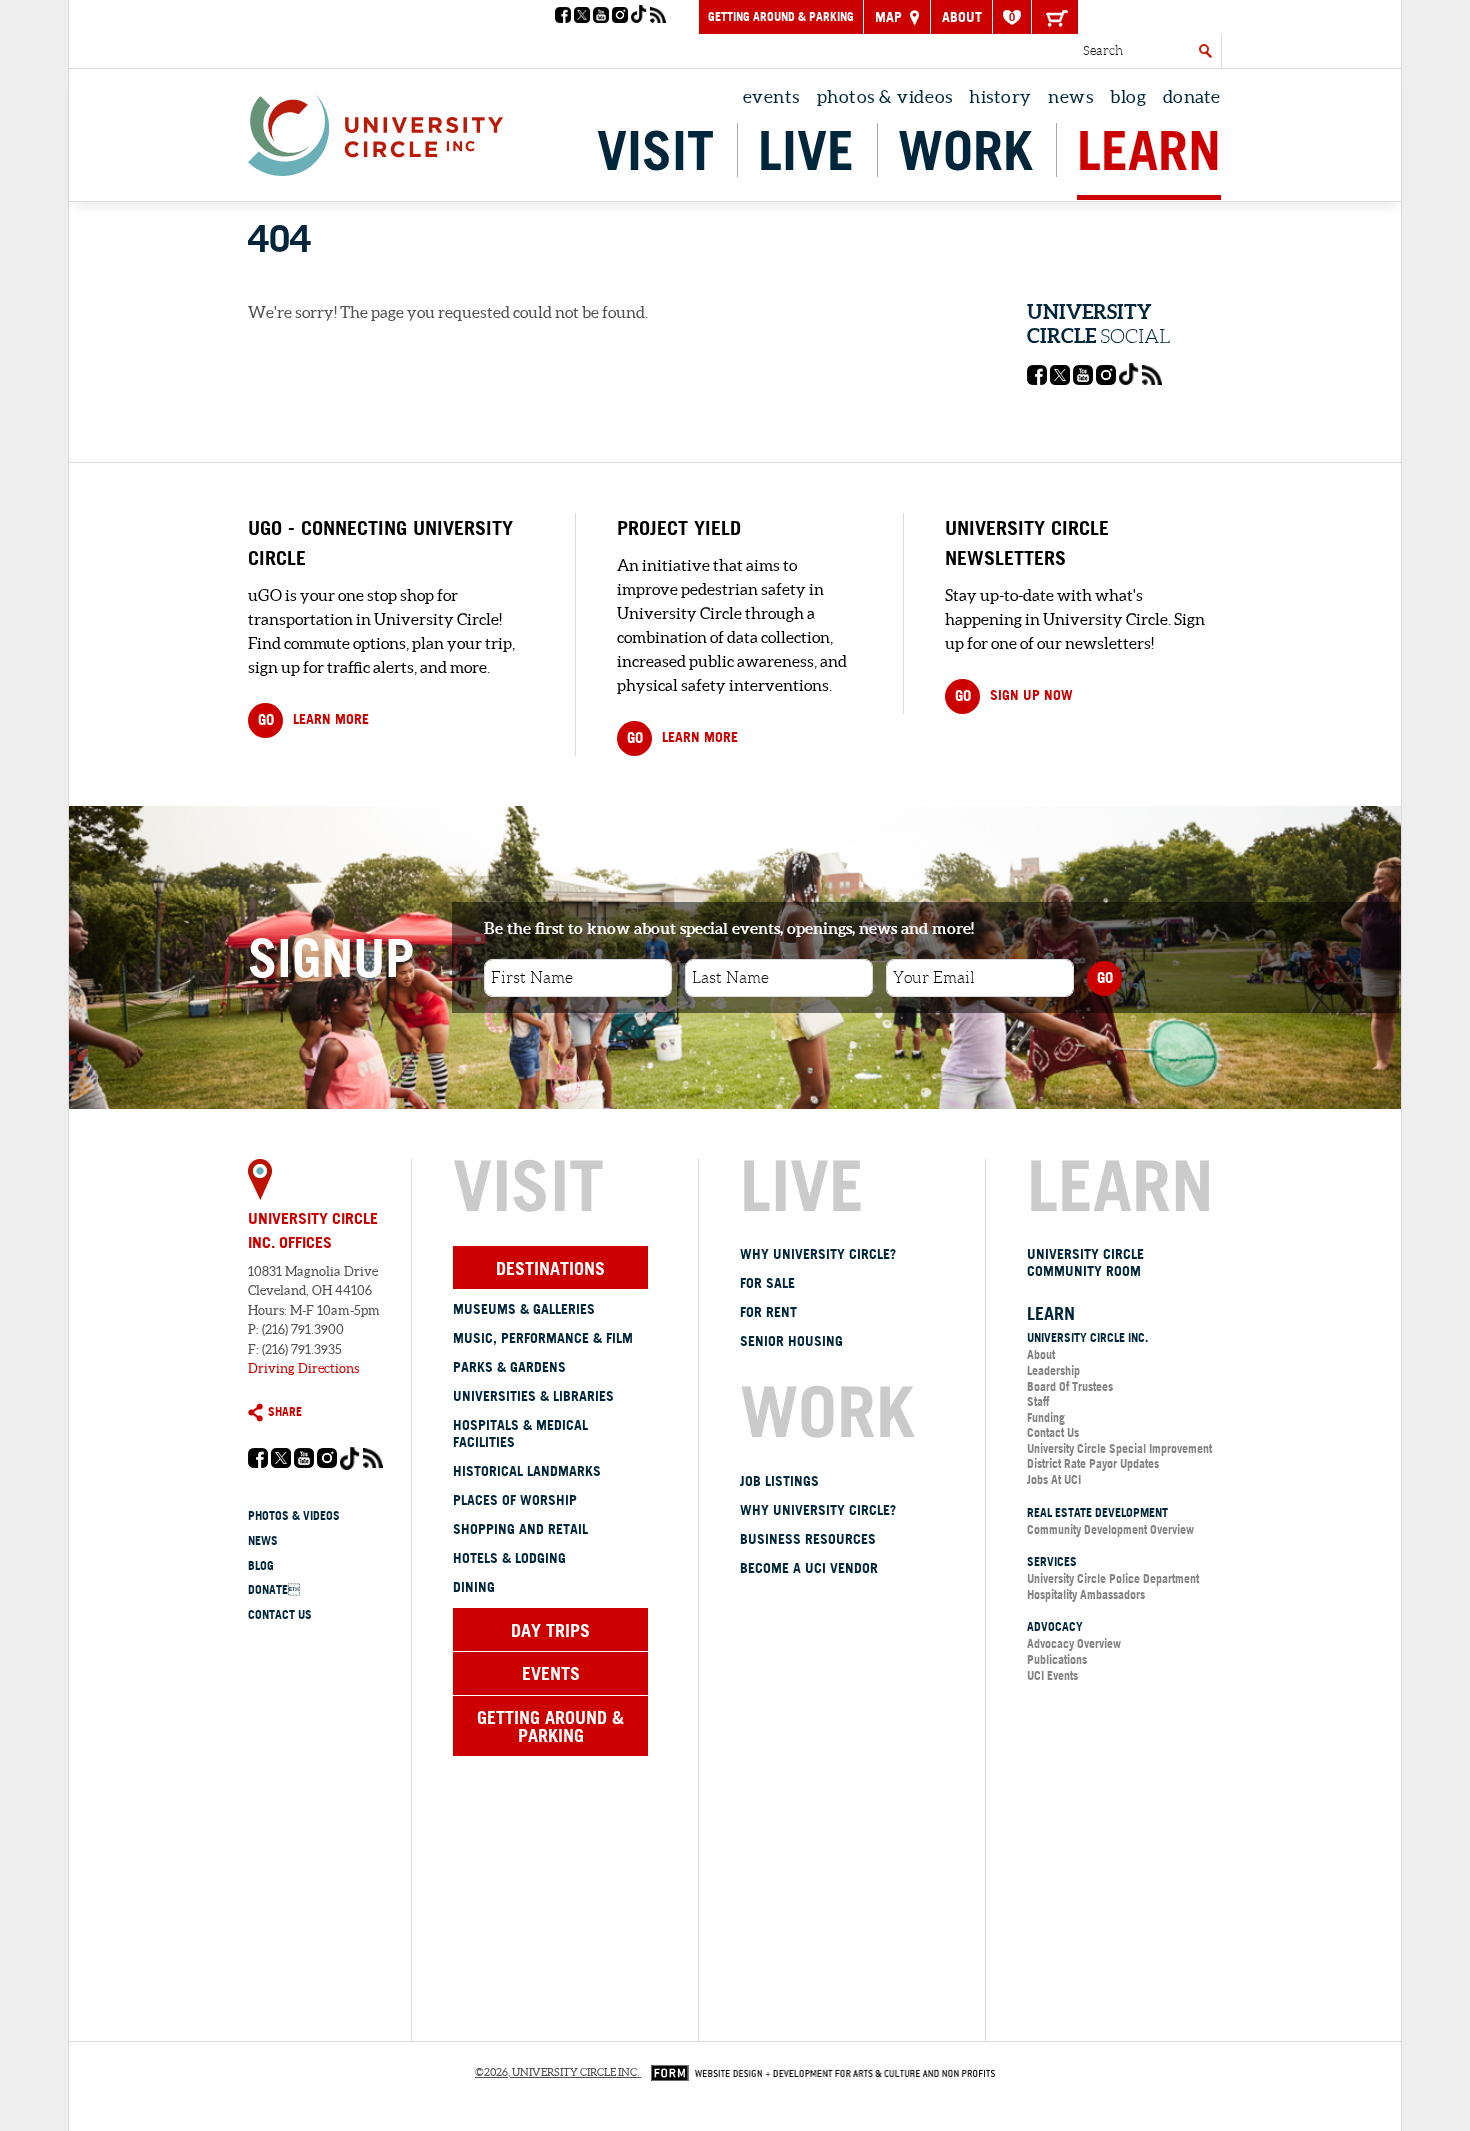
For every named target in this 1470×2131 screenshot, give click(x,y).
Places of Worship (515, 1500)
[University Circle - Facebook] (563, 17)
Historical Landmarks (527, 1471)
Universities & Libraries (533, 1396)
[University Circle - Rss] (658, 17)
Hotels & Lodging (509, 1558)
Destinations (550, 1268)
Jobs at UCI (1054, 1479)
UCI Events (1052, 1675)
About (962, 17)
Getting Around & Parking (781, 16)
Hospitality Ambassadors (1086, 1594)
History (1000, 96)
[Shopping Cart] (1055, 17)
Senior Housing (791, 1341)
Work (965, 150)
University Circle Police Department (1113, 1578)
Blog (1128, 96)
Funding (1046, 1417)
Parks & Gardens (509, 1367)
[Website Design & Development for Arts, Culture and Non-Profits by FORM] (818, 2072)
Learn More (682, 737)
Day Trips (550, 1630)
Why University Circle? (818, 1254)
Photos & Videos (885, 96)
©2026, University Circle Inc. (557, 2072)
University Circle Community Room (1085, 1262)
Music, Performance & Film (543, 1338)
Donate (1192, 96)
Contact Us (280, 1614)
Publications (1057, 1659)
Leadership (1053, 1370)
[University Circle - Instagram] (620, 17)
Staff (1038, 1401)
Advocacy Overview (1074, 1643)
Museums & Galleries (524, 1309)
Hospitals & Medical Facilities (520, 1433)
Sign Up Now (1014, 695)
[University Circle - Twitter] (582, 17)
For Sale (767, 1283)
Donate (274, 1589)
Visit (655, 150)
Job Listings (779, 1481)
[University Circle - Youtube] (601, 17)
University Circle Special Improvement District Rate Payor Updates (1119, 1456)
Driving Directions (303, 1368)
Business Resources (808, 1539)
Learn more (313, 719)
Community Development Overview (1110, 1529)
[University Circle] (375, 130)
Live (806, 150)
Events (771, 96)
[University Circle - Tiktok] (639, 17)
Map (890, 17)
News (1070, 96)
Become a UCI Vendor (809, 1568)
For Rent (768, 1312)
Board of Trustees (1070, 1386)
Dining (474, 1587)
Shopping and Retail (520, 1529)
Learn (1149, 150)
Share (285, 1411)
